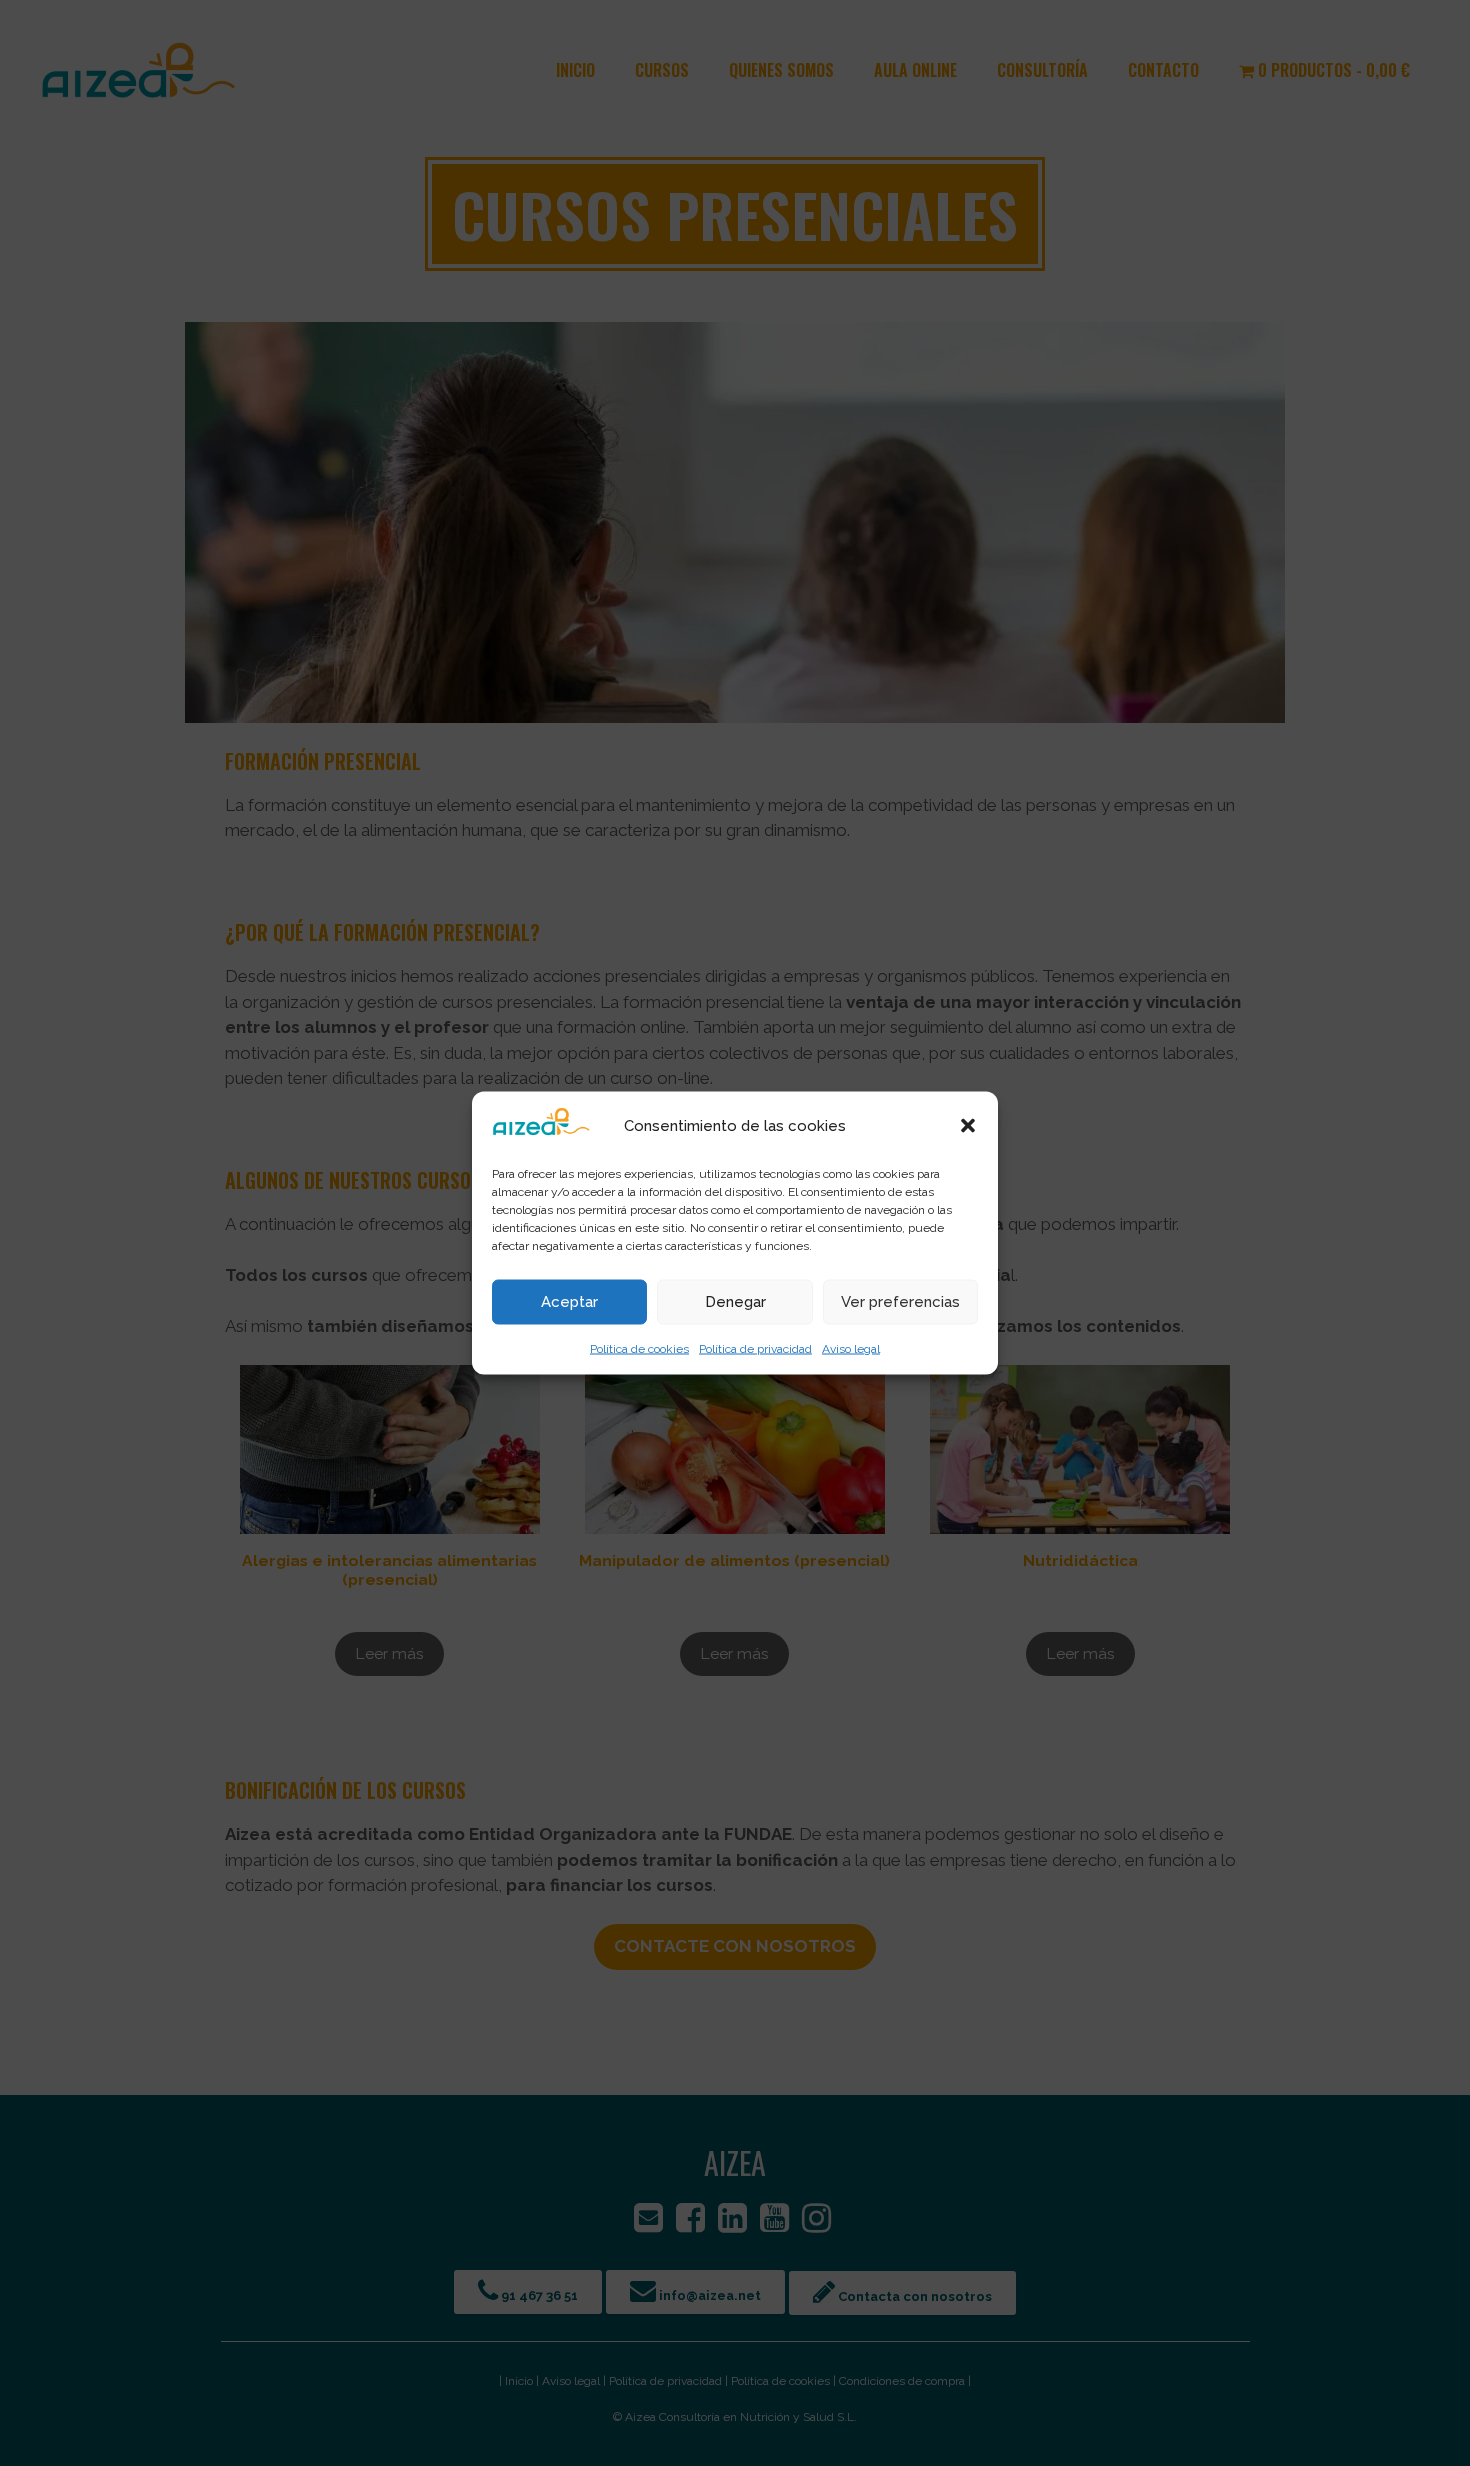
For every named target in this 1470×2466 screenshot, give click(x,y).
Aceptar (569, 1302)
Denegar (735, 1302)
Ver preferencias (900, 1302)
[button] (968, 1125)
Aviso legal (851, 1348)
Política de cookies (639, 1348)
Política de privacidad (755, 1348)
